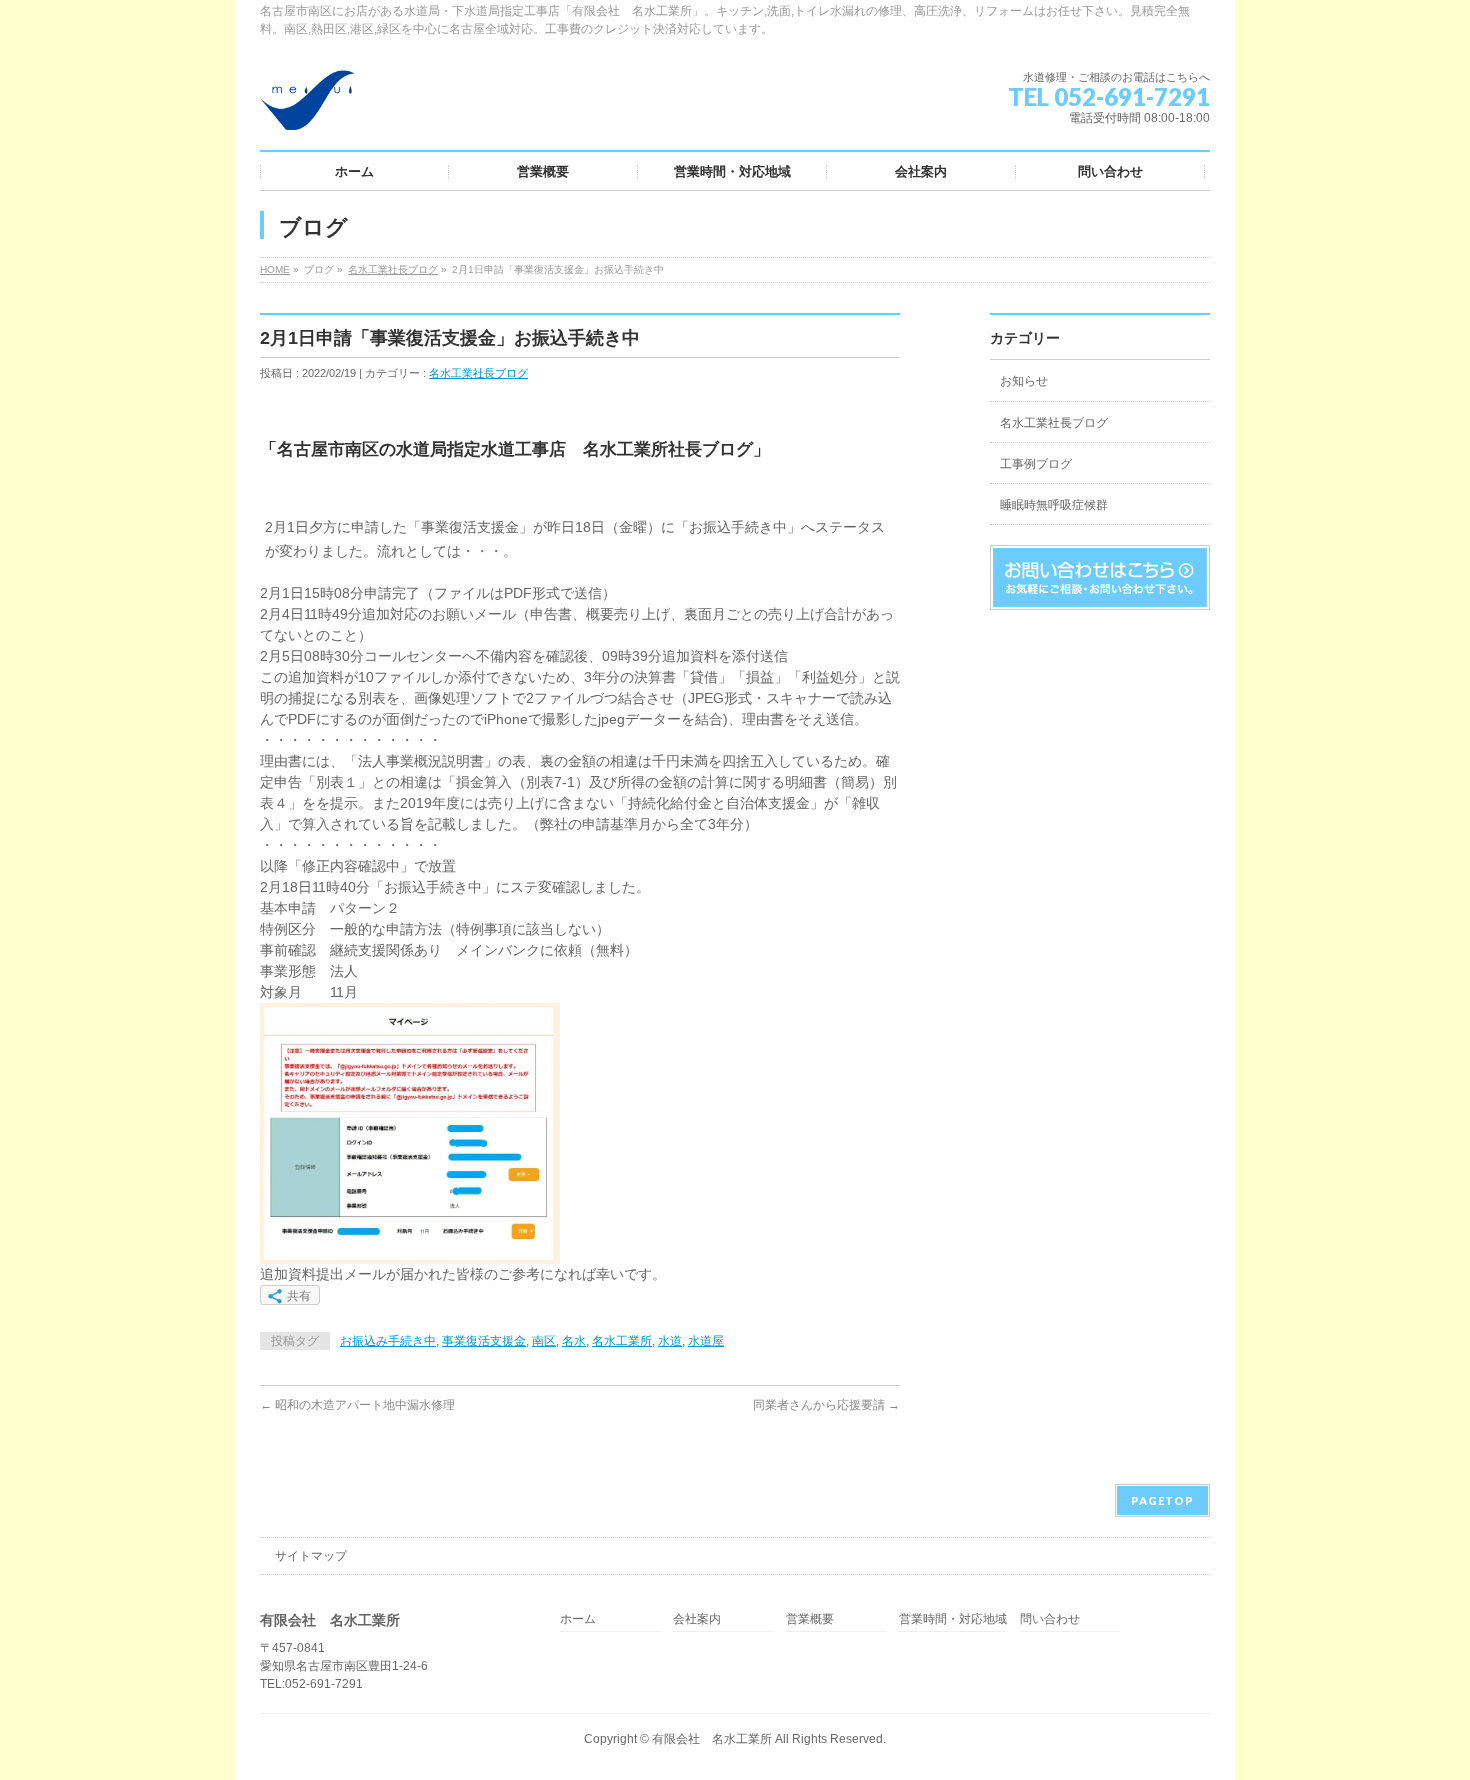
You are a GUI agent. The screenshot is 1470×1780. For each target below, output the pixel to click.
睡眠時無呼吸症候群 (1054, 505)
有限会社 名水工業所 (712, 1739)
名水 (574, 1341)
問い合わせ (1050, 1619)
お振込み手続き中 (388, 1341)
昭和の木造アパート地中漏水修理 (357, 1405)
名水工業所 (622, 1341)
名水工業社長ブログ (393, 269)
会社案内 (697, 1619)
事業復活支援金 (484, 1341)
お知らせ (1024, 381)
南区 (544, 1341)
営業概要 (810, 1619)
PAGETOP (1162, 1500)
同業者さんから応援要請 (826, 1405)
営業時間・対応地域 (953, 1619)
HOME (275, 269)
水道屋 (706, 1341)
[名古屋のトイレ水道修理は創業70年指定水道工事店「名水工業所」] (307, 107)
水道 (670, 1341)
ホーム (578, 1619)
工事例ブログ (1036, 464)
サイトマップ (311, 1556)
